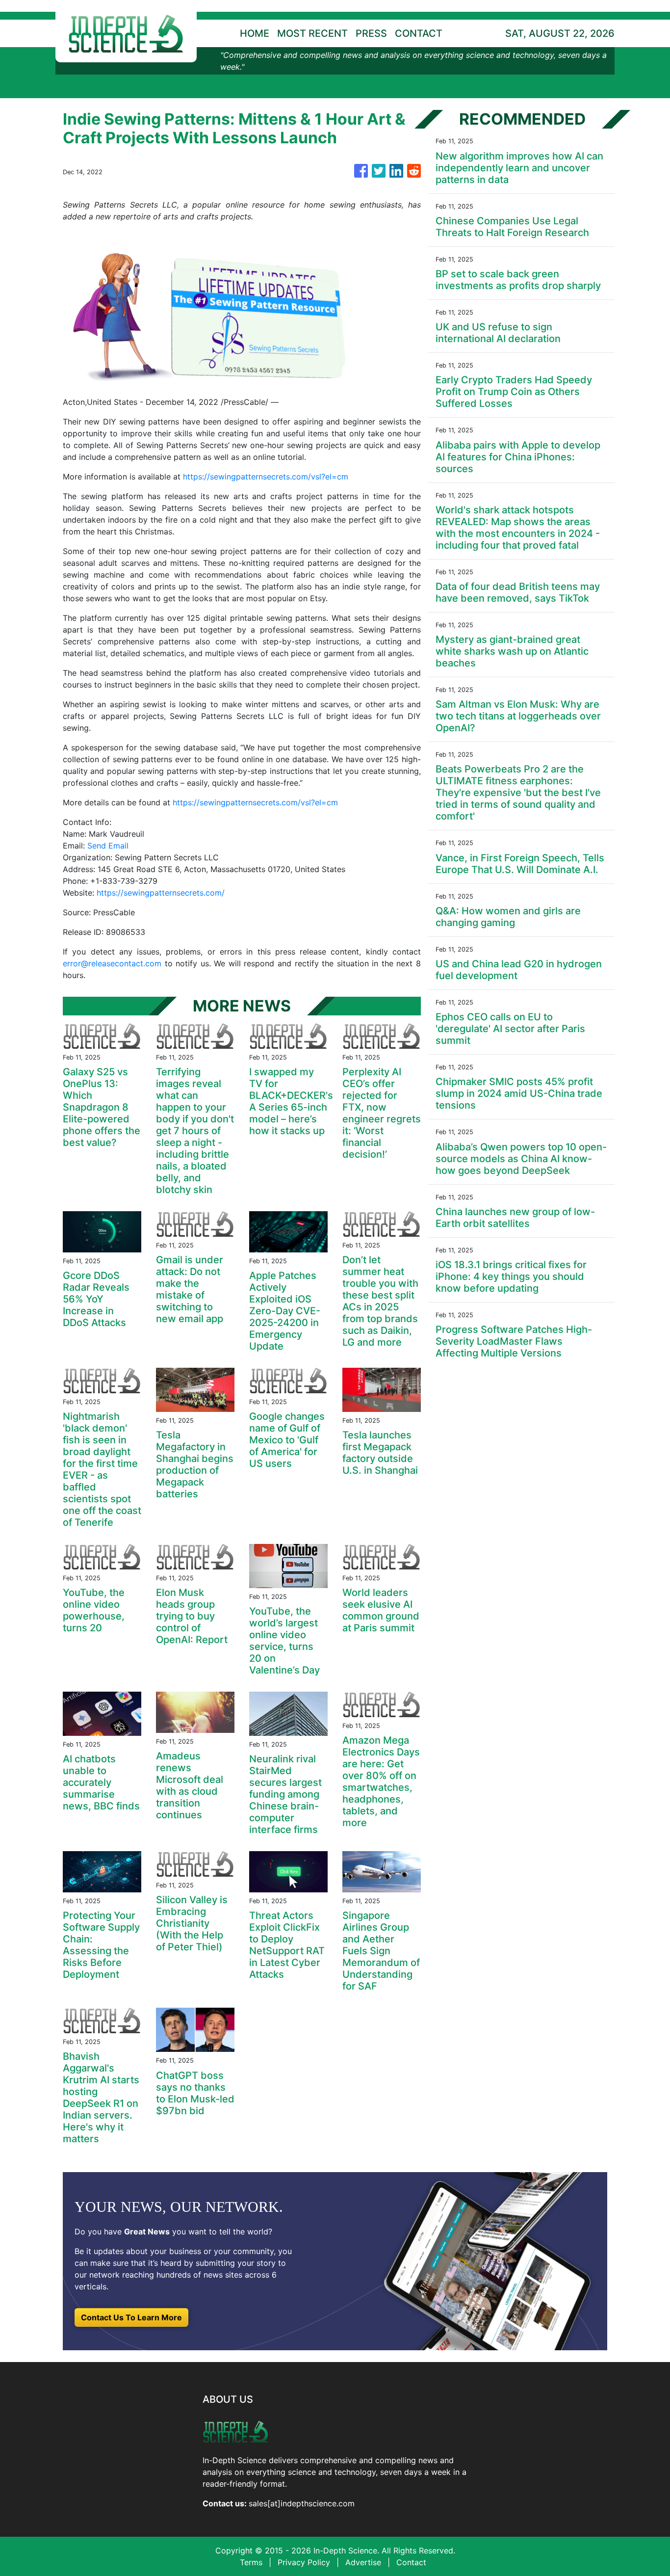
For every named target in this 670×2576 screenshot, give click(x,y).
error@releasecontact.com (112, 963)
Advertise (363, 2562)
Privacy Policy (304, 2562)
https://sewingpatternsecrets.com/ (161, 893)
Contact (411, 2562)
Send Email (108, 846)
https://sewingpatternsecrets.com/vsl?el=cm (266, 477)
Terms (251, 2562)
